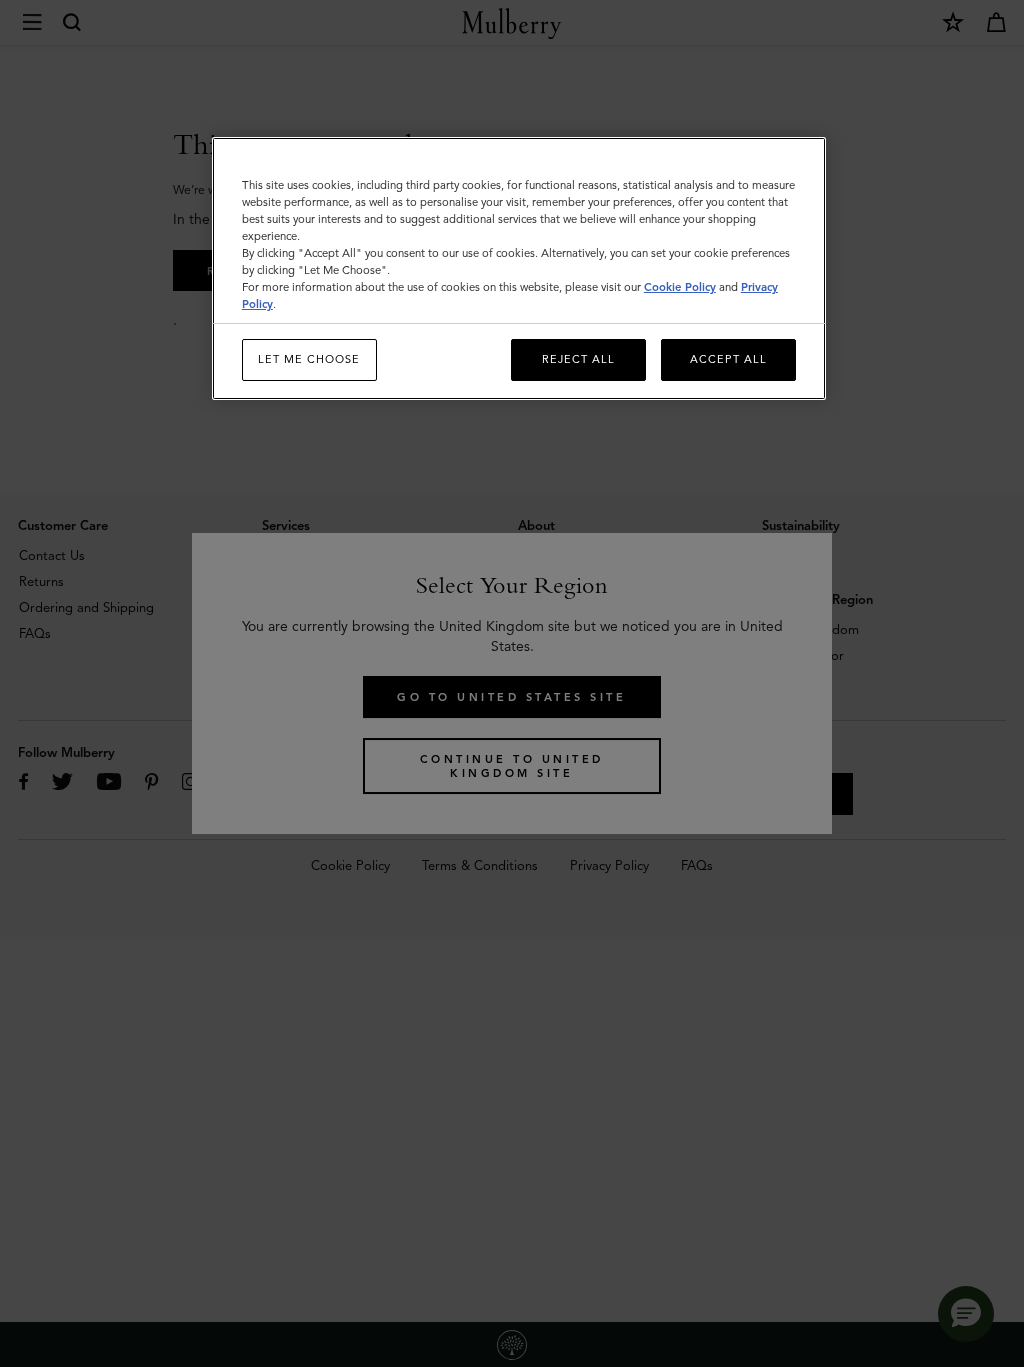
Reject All (578, 359)
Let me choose (309, 359)
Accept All (728, 359)
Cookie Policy (680, 287)
